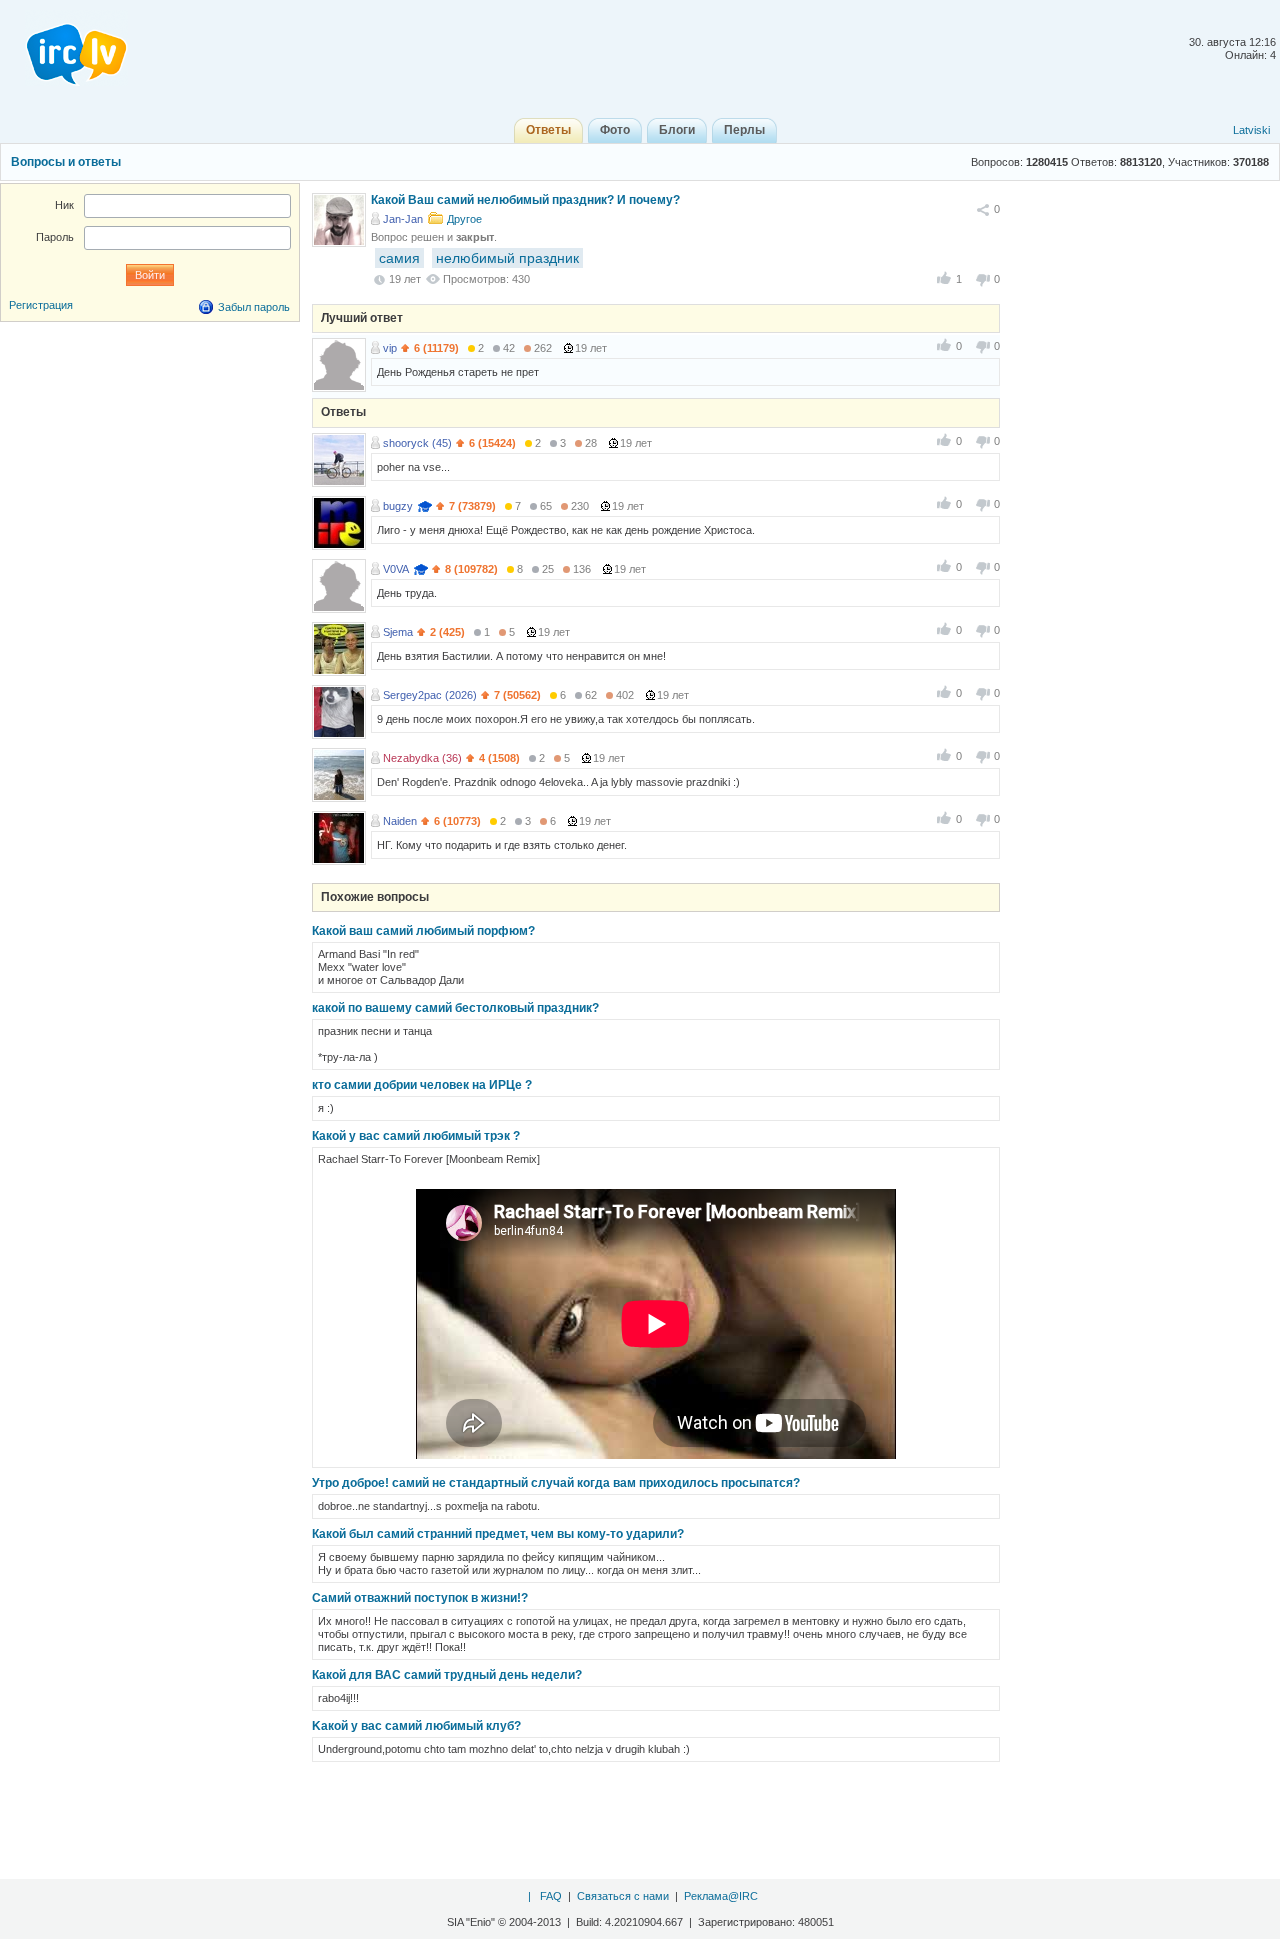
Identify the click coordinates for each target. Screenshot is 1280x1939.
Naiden (400, 821)
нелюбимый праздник (507, 258)
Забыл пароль (254, 307)
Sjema (398, 632)
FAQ (551, 1896)
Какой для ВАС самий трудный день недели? (447, 1675)
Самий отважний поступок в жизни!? (420, 1598)
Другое (464, 219)
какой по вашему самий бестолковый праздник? (455, 1008)
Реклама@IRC (721, 1896)
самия (399, 258)
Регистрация (41, 305)
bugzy (398, 506)
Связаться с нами (623, 1896)
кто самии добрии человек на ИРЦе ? (422, 1085)
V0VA (396, 569)
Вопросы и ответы (66, 162)
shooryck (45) (417, 443)
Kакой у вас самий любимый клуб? (416, 1726)
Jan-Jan (403, 219)
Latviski (1251, 130)
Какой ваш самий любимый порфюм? (423, 931)
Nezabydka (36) (422, 758)
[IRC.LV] (64, 48)
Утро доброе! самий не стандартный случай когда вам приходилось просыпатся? (556, 1483)
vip (390, 348)
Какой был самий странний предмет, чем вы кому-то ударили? (498, 1534)
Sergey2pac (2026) (430, 695)
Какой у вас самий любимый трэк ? (416, 1136)
